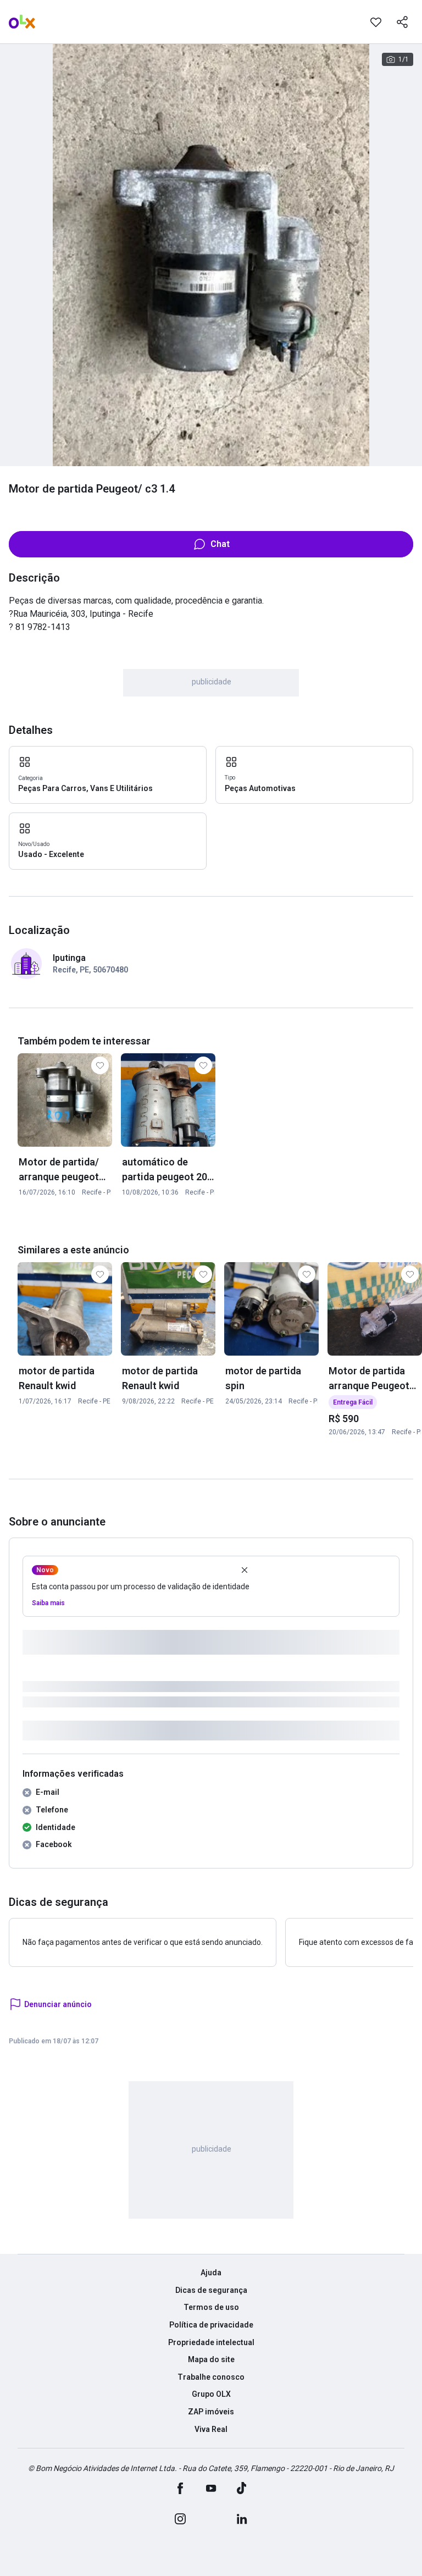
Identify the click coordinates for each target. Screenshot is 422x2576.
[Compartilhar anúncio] (402, 22)
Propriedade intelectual (211, 2342)
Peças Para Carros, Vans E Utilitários (85, 788)
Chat (220, 544)
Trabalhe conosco (211, 2377)
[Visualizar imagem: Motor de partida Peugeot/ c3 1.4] (211, 255)
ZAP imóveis (211, 2412)
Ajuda (211, 2273)
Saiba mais (48, 1603)
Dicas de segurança (211, 2290)
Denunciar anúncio (58, 2004)
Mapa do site (211, 2359)
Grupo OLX (211, 2394)
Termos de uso (211, 2307)
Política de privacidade (211, 2325)
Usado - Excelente (51, 854)
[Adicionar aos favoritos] (376, 22)
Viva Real (211, 2429)
